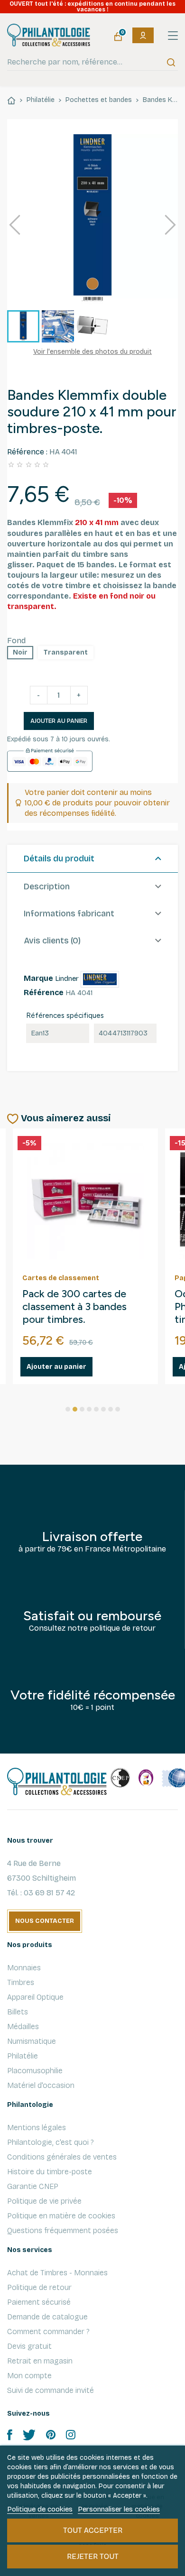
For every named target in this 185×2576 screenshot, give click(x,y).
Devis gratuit (29, 2346)
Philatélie (23, 2056)
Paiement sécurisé (39, 2302)
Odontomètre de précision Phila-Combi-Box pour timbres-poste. (85, 1307)
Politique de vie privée (44, 2201)
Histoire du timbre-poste (50, 2172)
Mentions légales (37, 2128)
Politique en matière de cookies (61, 2216)
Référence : (27, 452)
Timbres (21, 1982)
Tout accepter (93, 2530)
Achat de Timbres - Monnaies (57, 2273)
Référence (44, 993)
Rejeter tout (93, 2556)
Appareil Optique (35, 1997)
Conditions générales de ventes (62, 2157)
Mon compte (29, 2376)
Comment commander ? (48, 2331)
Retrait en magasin (40, 2361)
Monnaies (24, 1968)
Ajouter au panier (59, 721)
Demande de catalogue (47, 2317)
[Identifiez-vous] (143, 35)
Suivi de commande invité (51, 2390)
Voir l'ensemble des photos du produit (92, 352)
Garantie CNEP (33, 2186)
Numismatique (32, 2041)
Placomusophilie (35, 2071)
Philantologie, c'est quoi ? (51, 2142)
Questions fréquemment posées (63, 2230)
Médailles (23, 2027)
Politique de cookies (40, 2509)
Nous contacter (45, 1921)
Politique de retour (39, 2287)
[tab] (92, 859)
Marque (38, 978)
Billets (18, 2012)
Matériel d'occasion (41, 2085)
